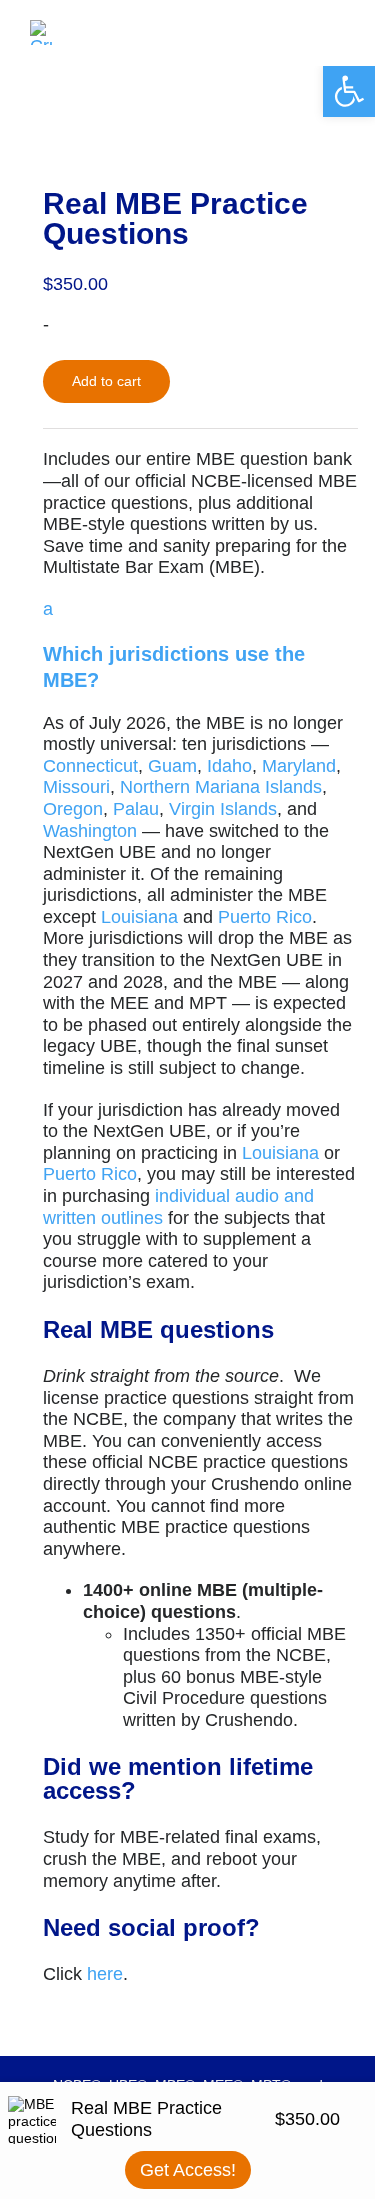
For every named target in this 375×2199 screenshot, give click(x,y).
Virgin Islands (223, 809)
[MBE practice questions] (187, 87)
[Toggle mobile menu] (337, 30)
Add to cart (106, 381)
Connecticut (90, 766)
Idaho (229, 766)
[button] (200, 646)
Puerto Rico (265, 917)
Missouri (76, 787)
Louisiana (139, 917)
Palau (136, 809)
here (105, 1974)
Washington (90, 831)
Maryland (299, 766)
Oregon (73, 809)
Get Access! (188, 2170)
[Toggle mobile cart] (301, 30)
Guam (172, 766)
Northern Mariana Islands (221, 787)
